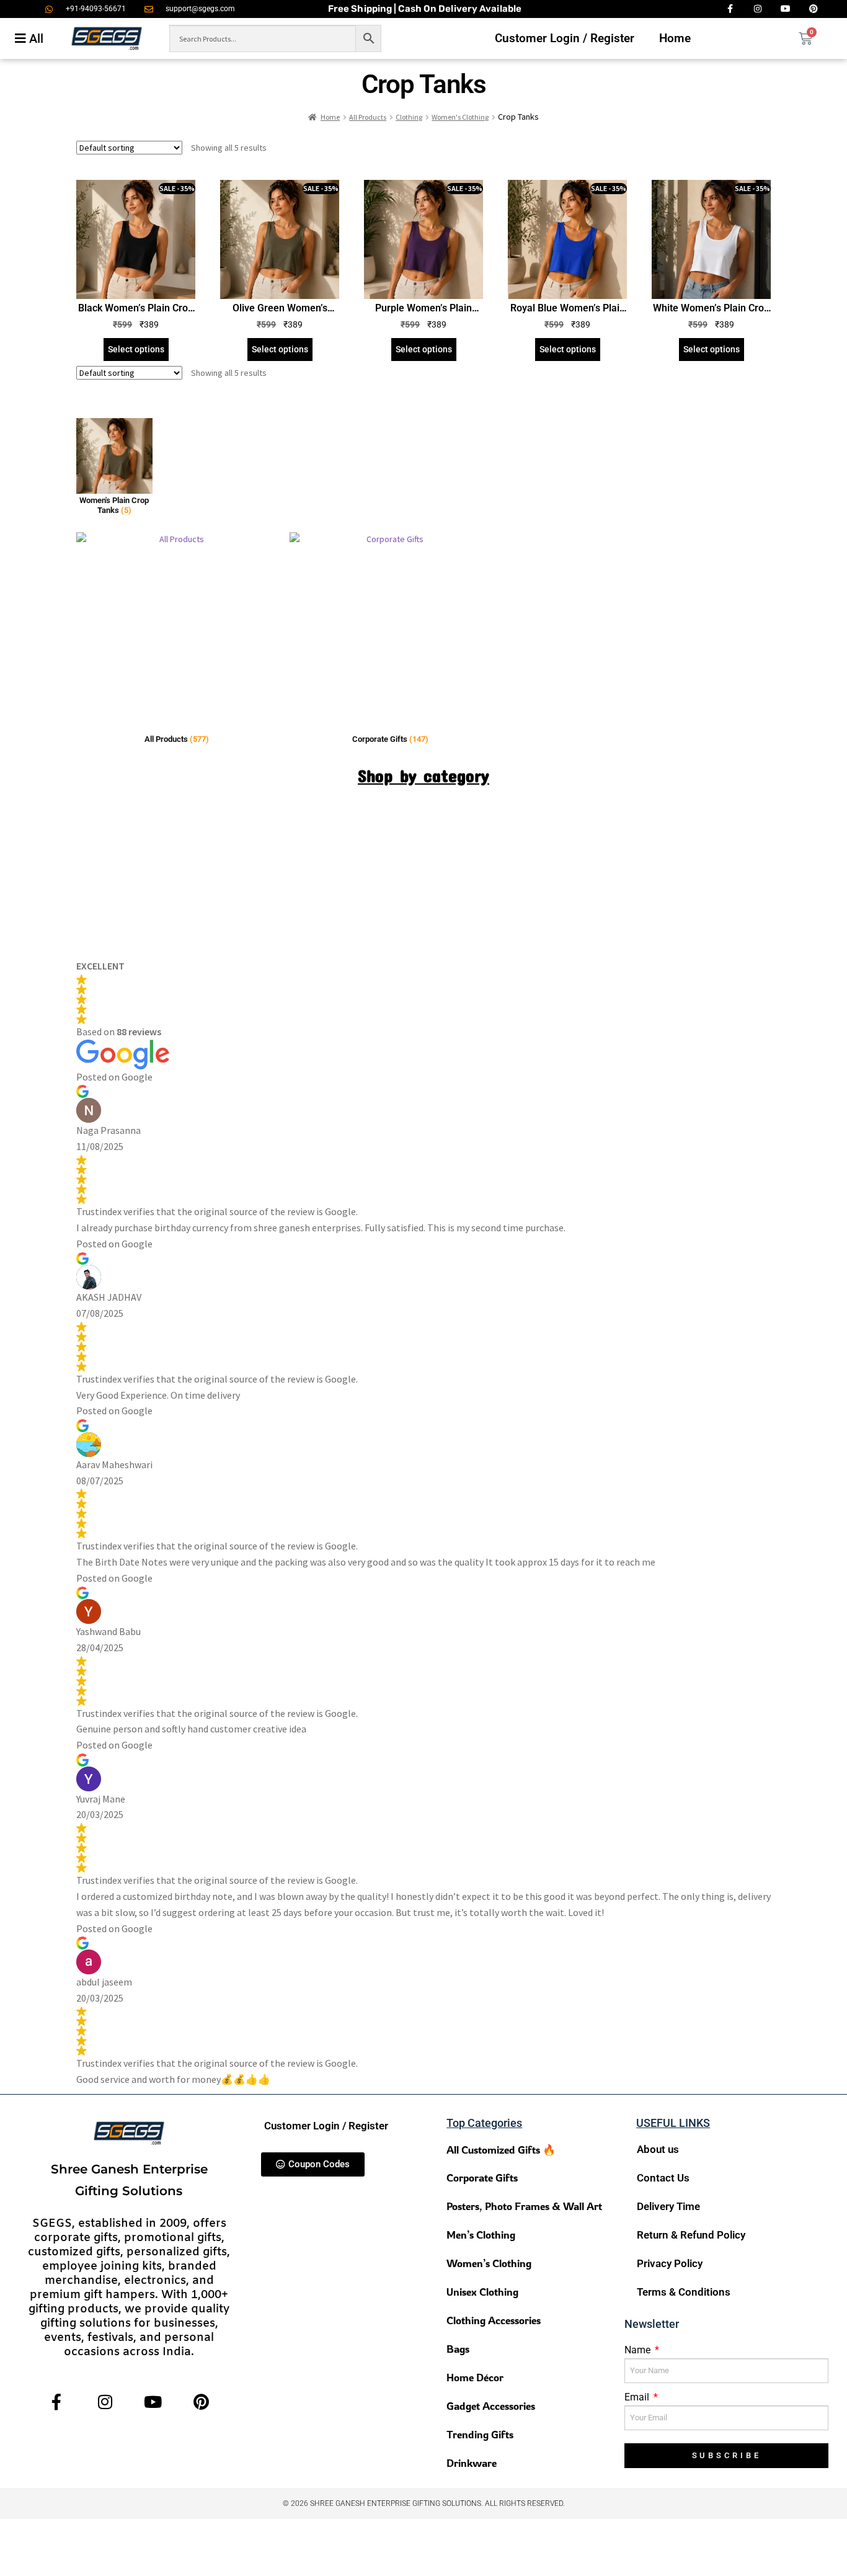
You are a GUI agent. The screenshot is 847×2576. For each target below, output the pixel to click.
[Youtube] (153, 2401)
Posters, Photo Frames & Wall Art (524, 2206)
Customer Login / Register (565, 38)
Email (638, 2397)
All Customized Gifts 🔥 (501, 2150)
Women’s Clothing (489, 2263)
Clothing (409, 117)
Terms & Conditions (684, 2292)
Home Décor (475, 2377)
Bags (458, 2349)
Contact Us (663, 2178)
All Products (368, 117)
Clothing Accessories (494, 2320)
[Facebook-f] (57, 2401)
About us (658, 2149)
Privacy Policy (670, 2263)
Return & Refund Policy (691, 2235)
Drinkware (472, 2463)
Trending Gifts (480, 2434)
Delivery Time (668, 2206)
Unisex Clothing (482, 2292)
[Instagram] (105, 2401)
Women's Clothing (460, 117)
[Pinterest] (201, 2401)
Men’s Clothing (481, 2235)
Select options (136, 349)
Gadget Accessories (491, 2406)
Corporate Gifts (482, 2177)
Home (675, 38)
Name (639, 2350)
